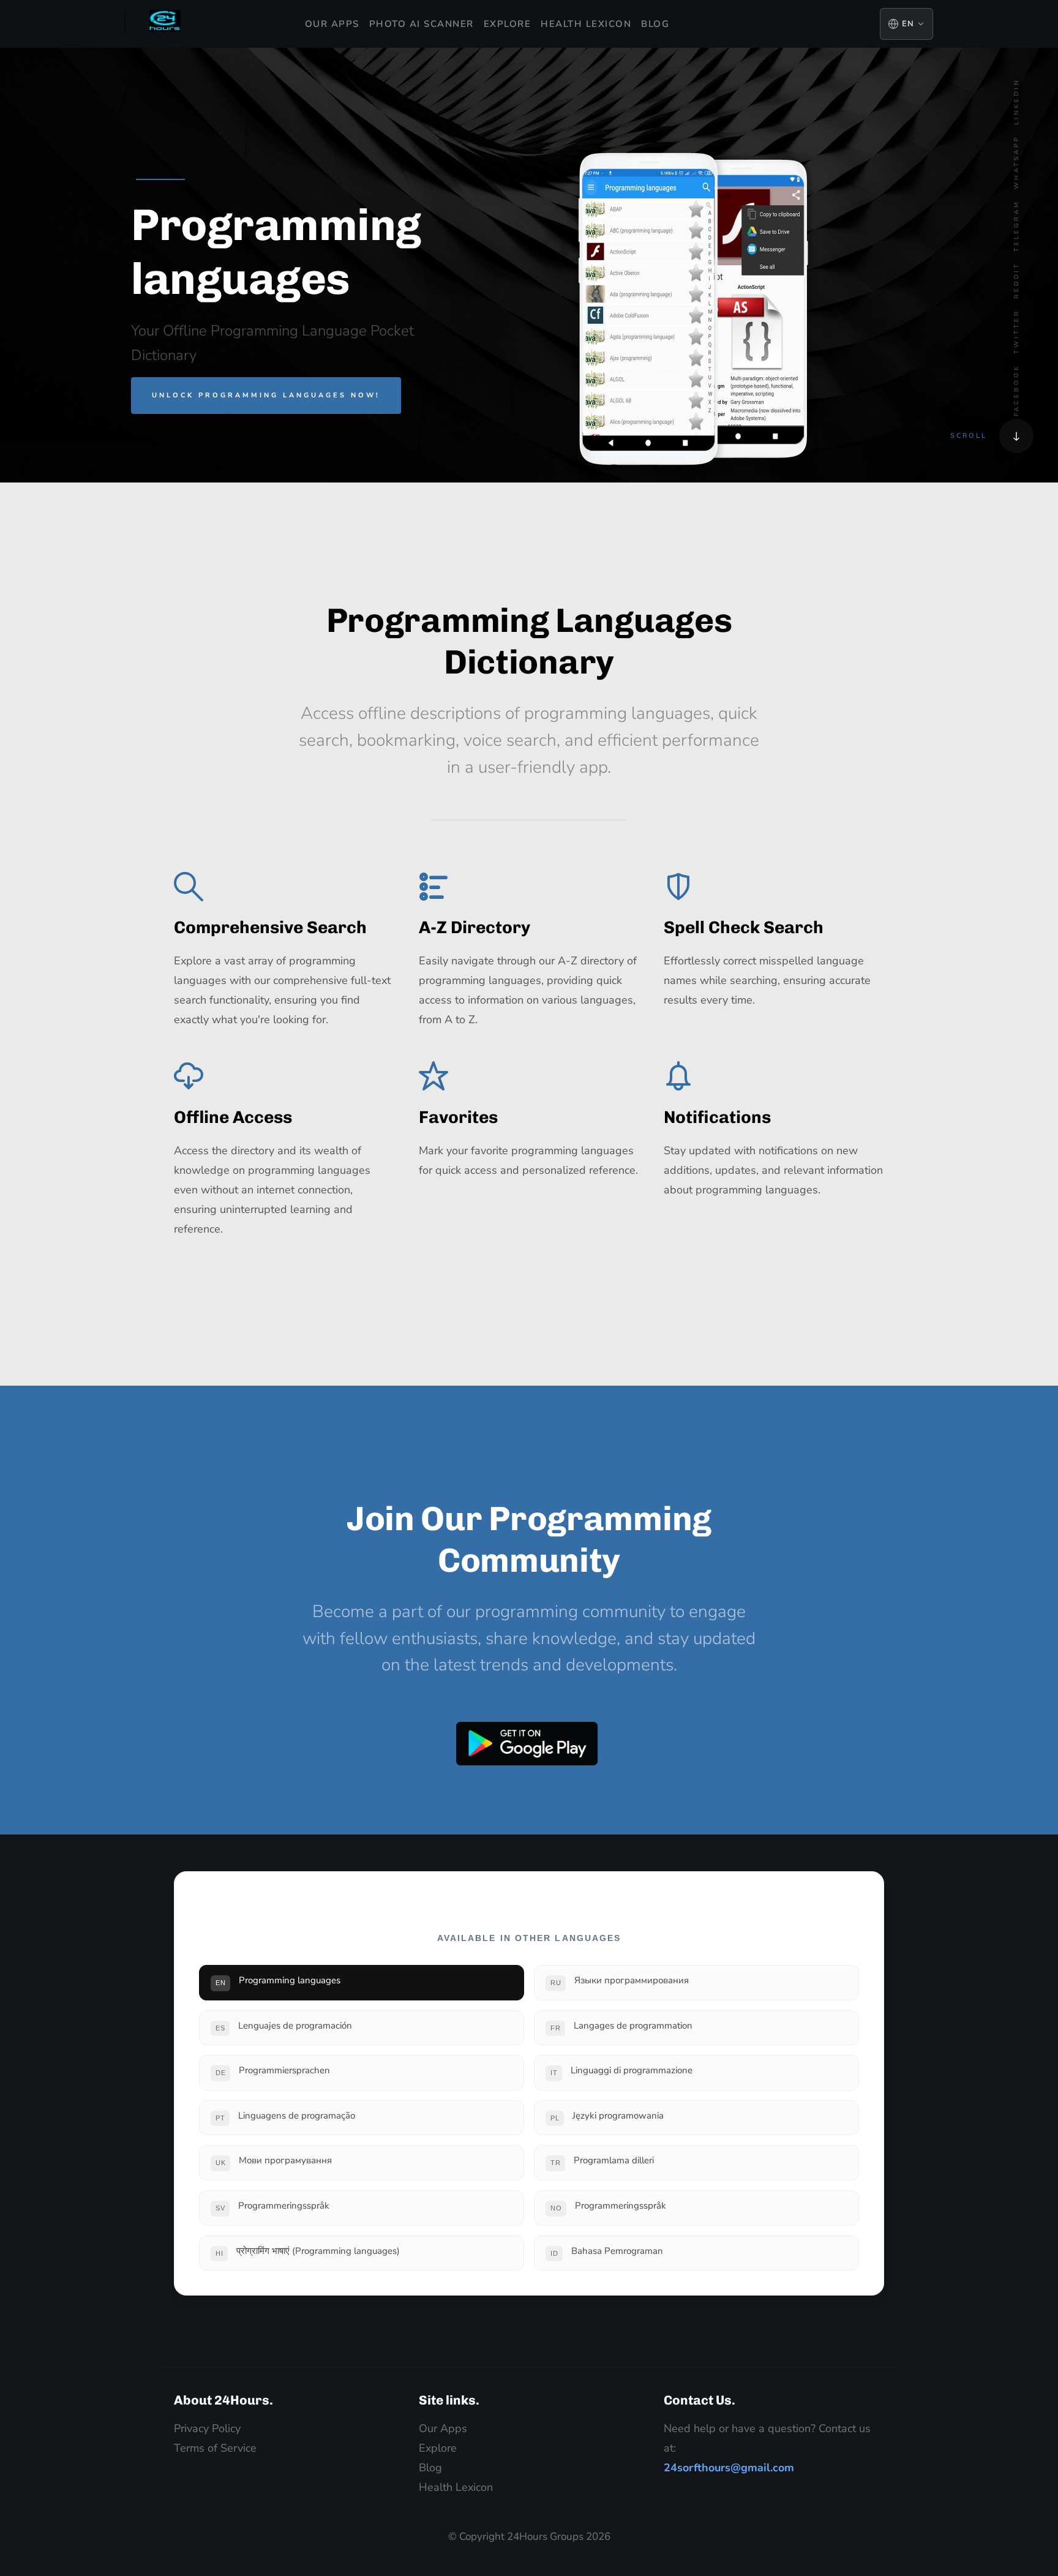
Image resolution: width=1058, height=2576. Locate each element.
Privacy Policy (207, 2428)
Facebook (1016, 390)
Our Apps (332, 24)
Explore (508, 24)
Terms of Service (215, 2448)
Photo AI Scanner (422, 24)
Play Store (527, 1744)
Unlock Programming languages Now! (266, 395)
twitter (1016, 332)
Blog (655, 24)
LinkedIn (1016, 102)
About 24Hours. (223, 2400)
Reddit (1016, 280)
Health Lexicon (586, 24)
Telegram (1016, 226)
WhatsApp (1016, 162)
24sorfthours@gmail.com (729, 2468)
